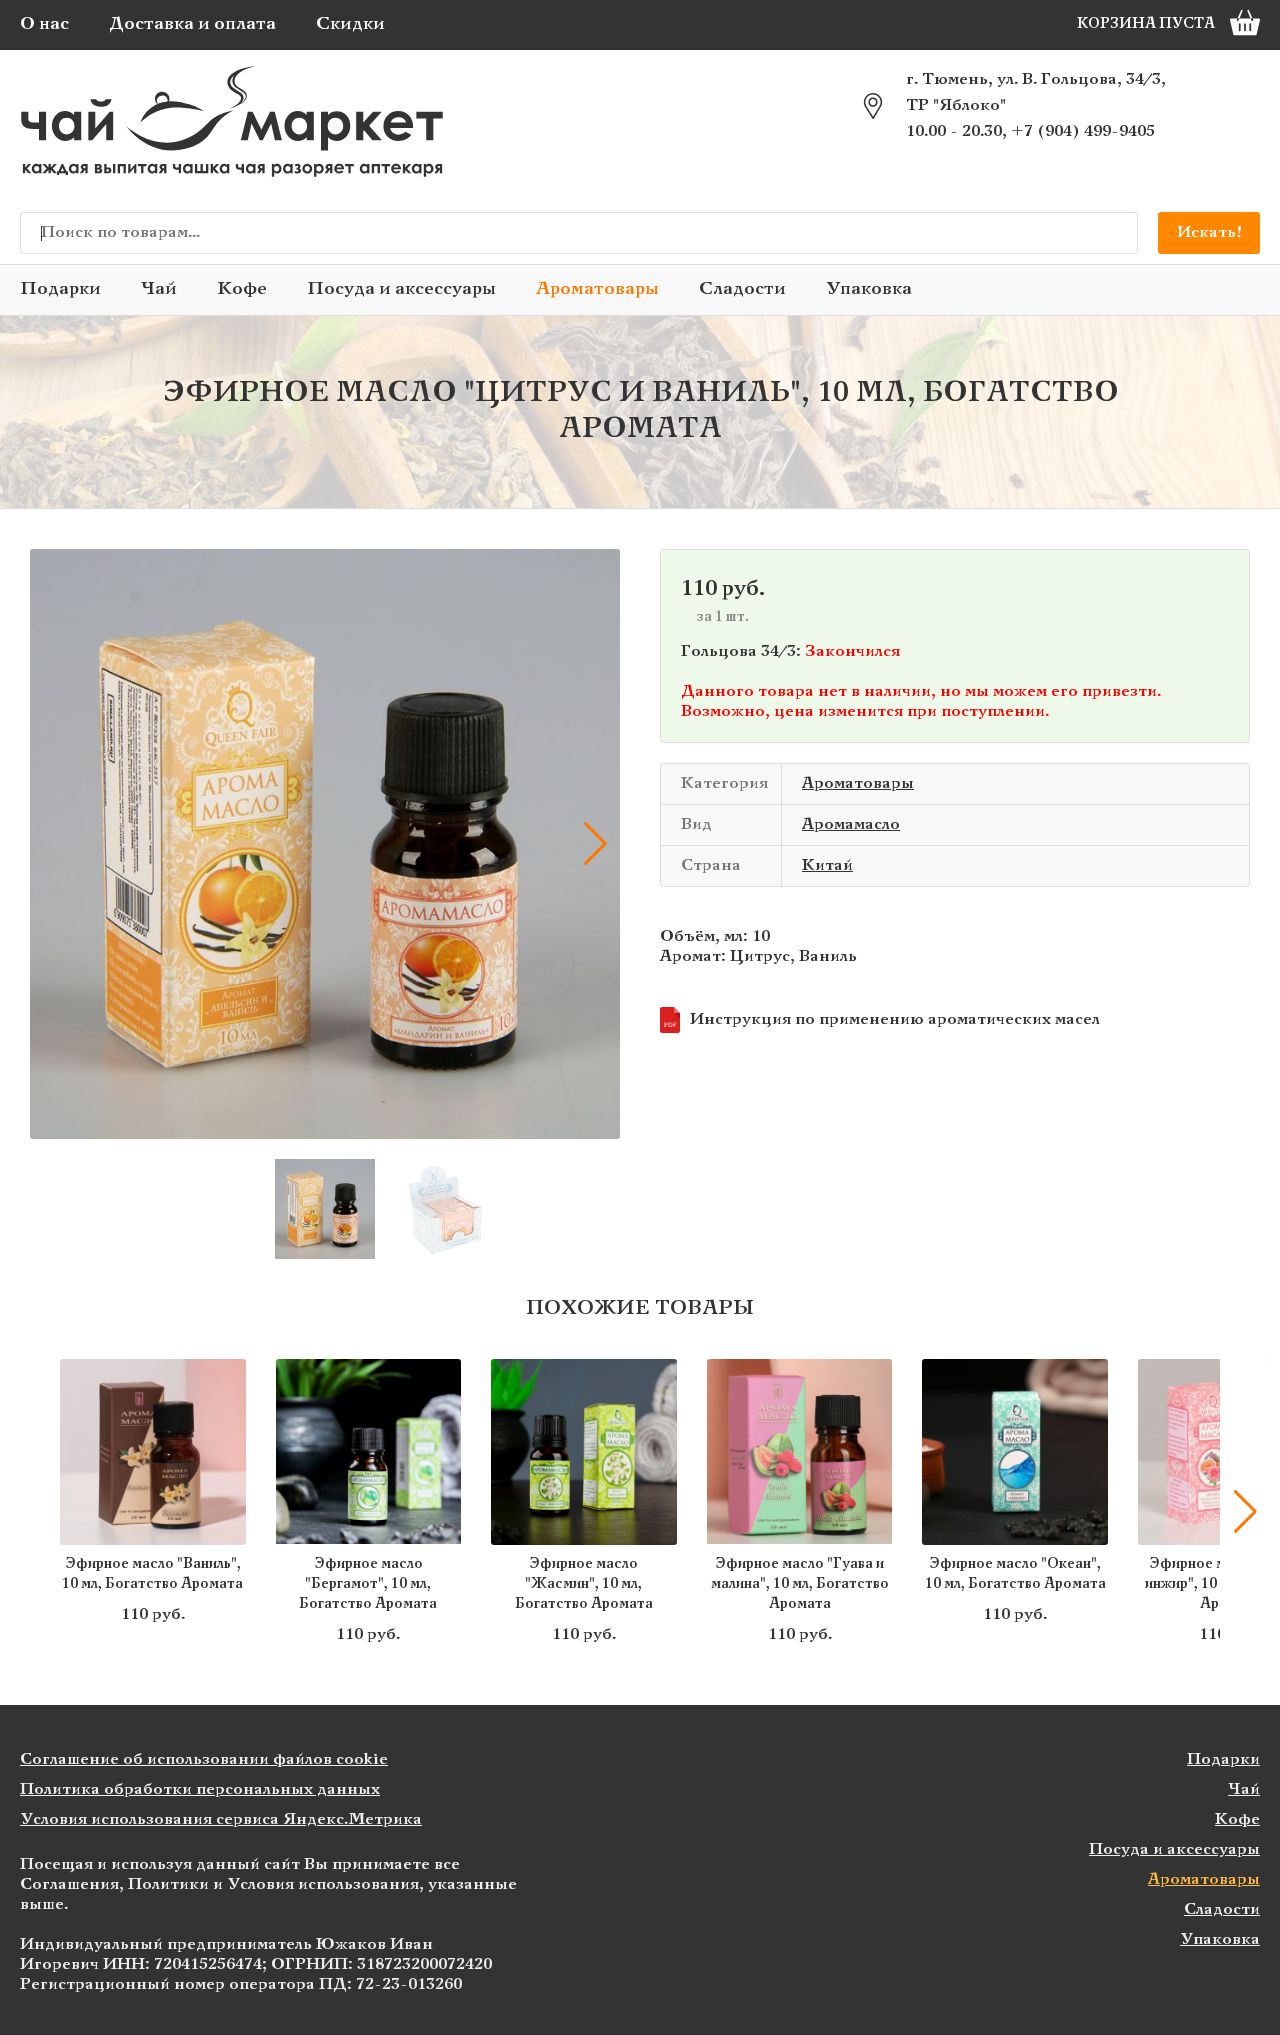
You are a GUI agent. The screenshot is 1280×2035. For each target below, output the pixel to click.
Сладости (742, 289)
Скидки (350, 24)
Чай (159, 289)
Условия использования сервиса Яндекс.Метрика (221, 1819)
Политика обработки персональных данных (200, 1789)
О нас (44, 24)
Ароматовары (597, 289)
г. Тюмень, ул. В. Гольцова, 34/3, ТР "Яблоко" (1036, 92)
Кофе (242, 289)
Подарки (60, 289)
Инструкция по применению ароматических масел (882, 1020)
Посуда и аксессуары (401, 289)
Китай (827, 865)
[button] (55, 844)
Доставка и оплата (192, 24)
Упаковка (869, 289)
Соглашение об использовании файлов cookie (204, 1759)
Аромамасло (851, 824)
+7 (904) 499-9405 (1083, 131)
